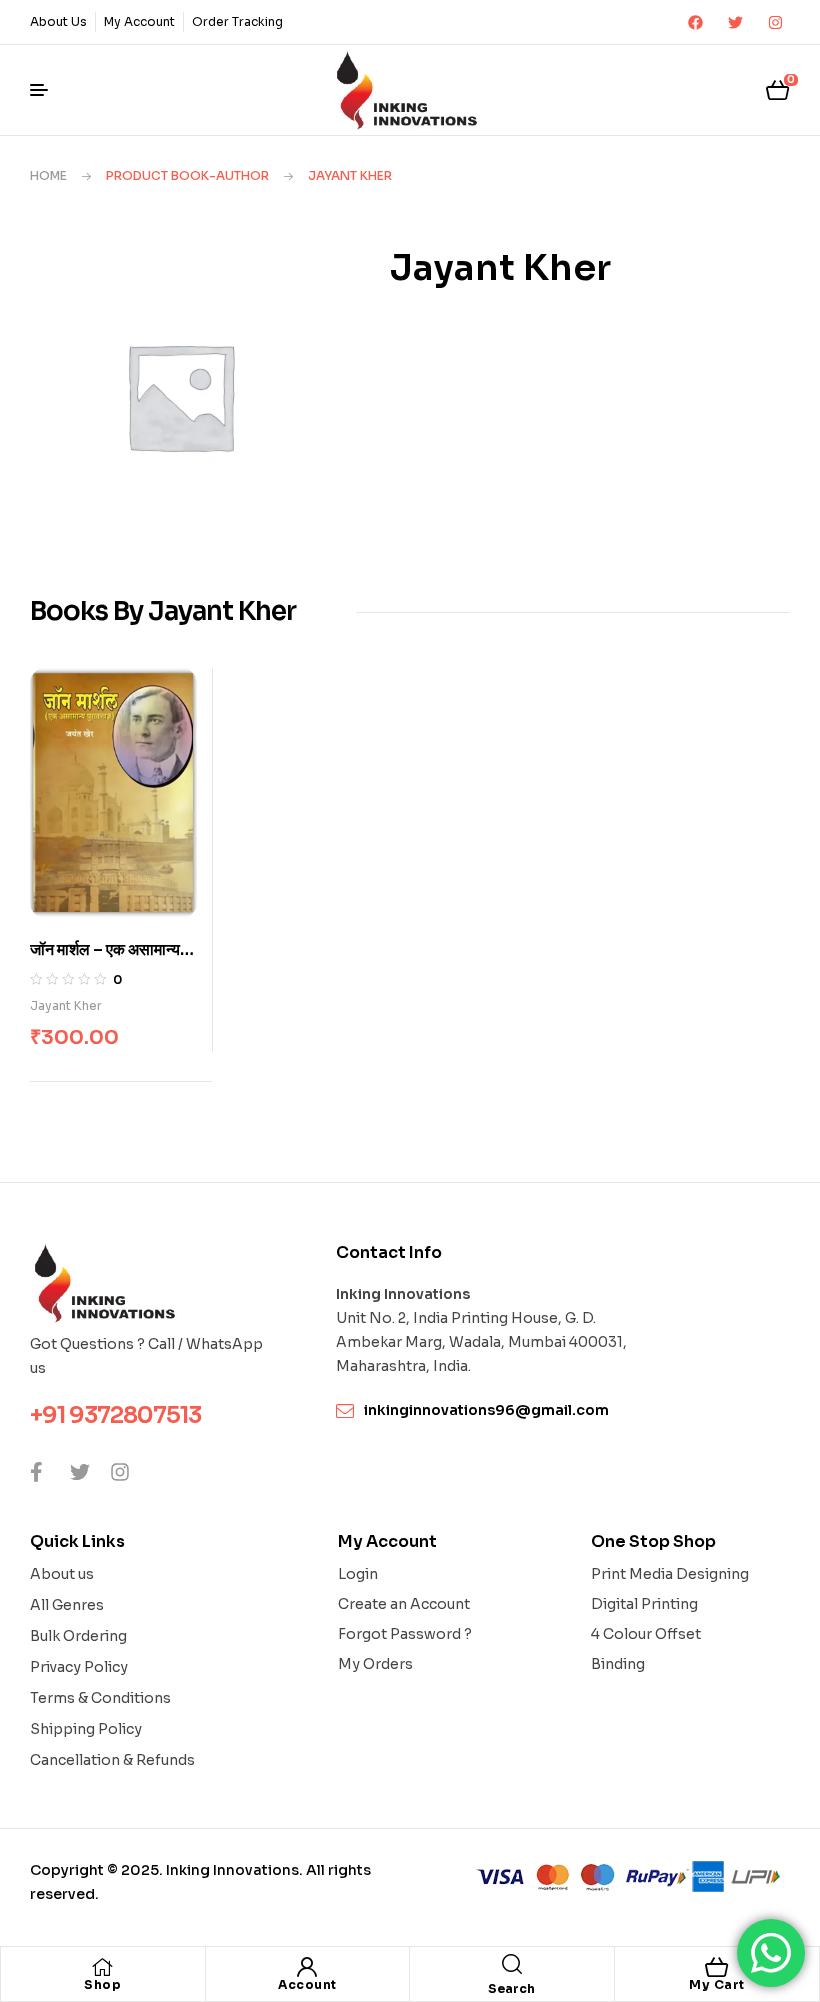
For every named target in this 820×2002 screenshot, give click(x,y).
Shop (102, 1984)
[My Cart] (717, 1967)
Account (307, 1984)
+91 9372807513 (115, 1415)
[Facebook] (695, 22)
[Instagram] (775, 22)
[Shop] (103, 1967)
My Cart (717, 1984)
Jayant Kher (66, 1005)
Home (48, 175)
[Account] (307, 1967)
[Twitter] (735, 22)
